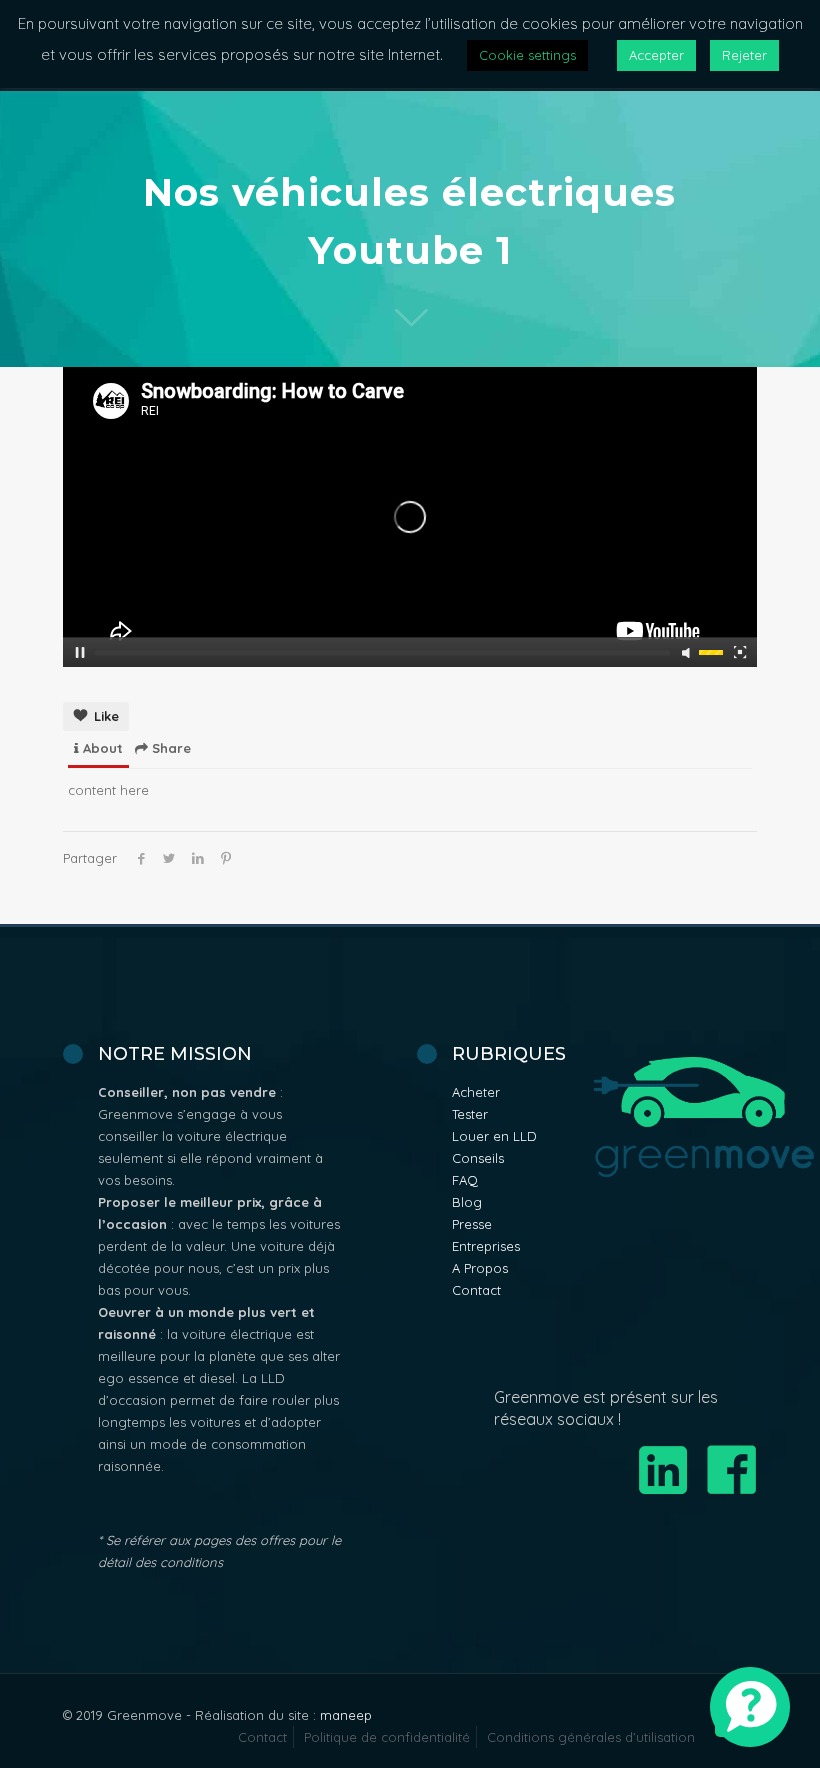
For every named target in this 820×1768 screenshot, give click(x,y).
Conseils (478, 1158)
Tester (470, 1114)
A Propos (480, 1268)
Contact (476, 1290)
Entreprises (486, 1246)
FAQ (465, 1180)
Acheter (476, 1092)
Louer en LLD (494, 1136)
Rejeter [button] (744, 55)
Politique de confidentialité (387, 1737)
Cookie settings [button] (527, 55)
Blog (467, 1202)
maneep (346, 1715)
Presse (472, 1224)
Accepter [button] (656, 55)
